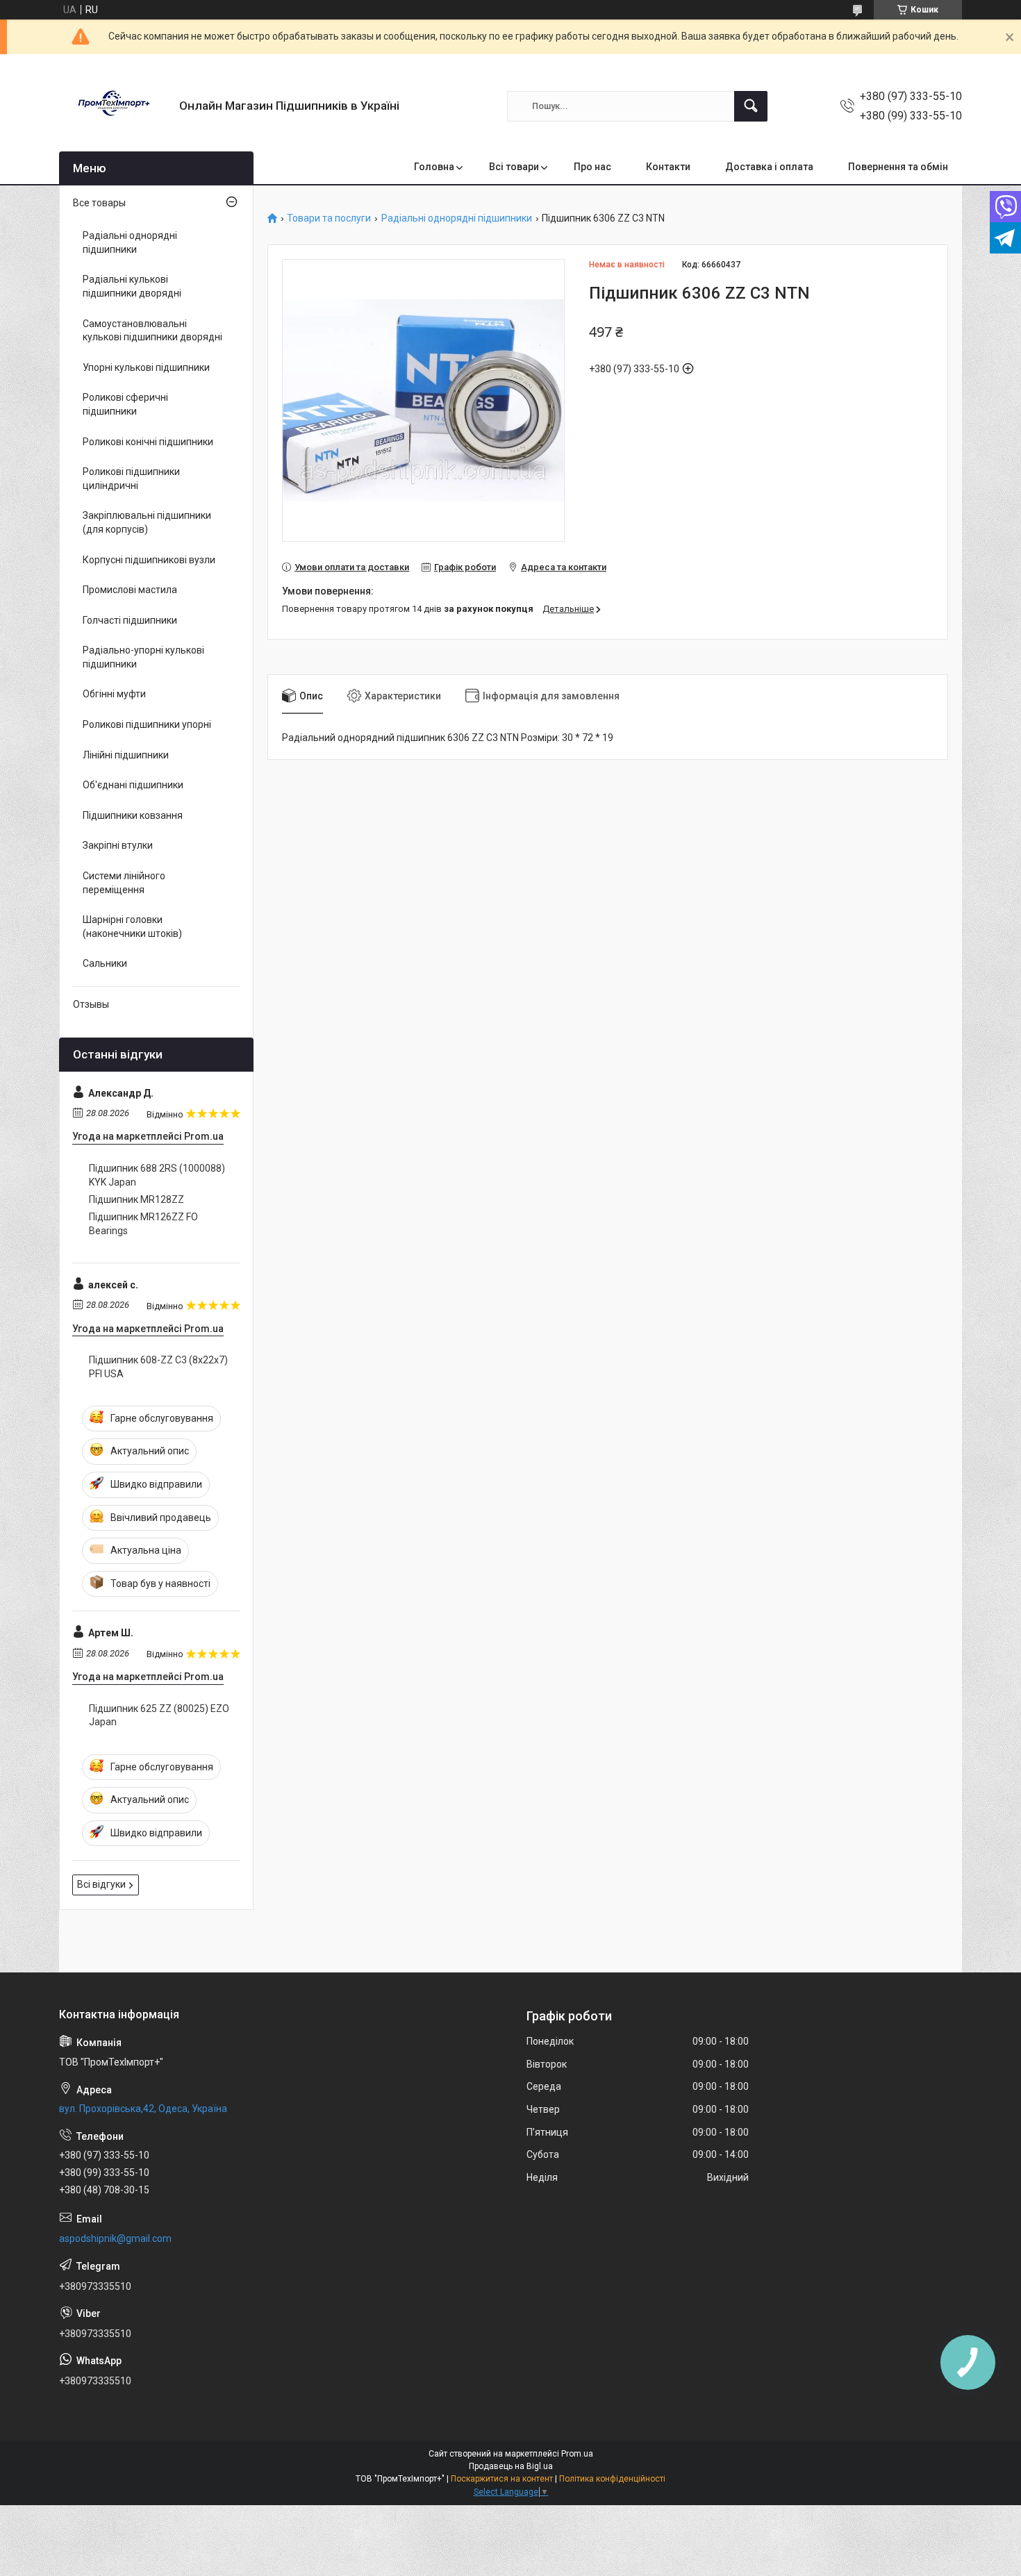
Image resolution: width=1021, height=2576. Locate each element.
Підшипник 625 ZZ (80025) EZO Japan (159, 1715)
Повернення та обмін (898, 167)
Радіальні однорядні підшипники (457, 218)
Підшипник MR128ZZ (136, 1199)
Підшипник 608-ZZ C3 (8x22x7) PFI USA (158, 1367)
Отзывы (91, 1004)
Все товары (99, 203)
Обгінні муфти (114, 694)
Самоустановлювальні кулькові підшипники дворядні (152, 331)
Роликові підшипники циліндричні (131, 479)
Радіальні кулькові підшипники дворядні (132, 286)
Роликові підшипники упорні (147, 724)
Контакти (668, 167)
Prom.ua (577, 2454)
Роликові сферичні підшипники (125, 404)
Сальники (105, 963)
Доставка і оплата (769, 167)
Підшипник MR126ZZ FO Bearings (143, 1224)
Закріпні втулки (118, 845)
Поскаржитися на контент (502, 2479)
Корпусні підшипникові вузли (149, 560)
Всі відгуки (101, 1884)
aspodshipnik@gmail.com (115, 2238)
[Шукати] (751, 106)
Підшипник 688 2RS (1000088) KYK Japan (157, 1175)
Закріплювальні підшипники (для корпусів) (147, 522)
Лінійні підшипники (126, 755)
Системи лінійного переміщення (124, 883)
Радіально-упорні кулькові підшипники (143, 657)
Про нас (592, 167)
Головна (434, 167)
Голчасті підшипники (130, 620)
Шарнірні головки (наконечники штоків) (132, 926)
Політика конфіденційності (612, 2479)
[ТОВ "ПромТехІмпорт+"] (114, 106)
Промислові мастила (130, 590)
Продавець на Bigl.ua (511, 2466)
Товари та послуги (329, 218)
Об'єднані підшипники (133, 785)
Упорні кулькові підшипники (146, 367)
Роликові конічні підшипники (148, 442)
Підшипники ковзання (133, 815)
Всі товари (514, 167)
